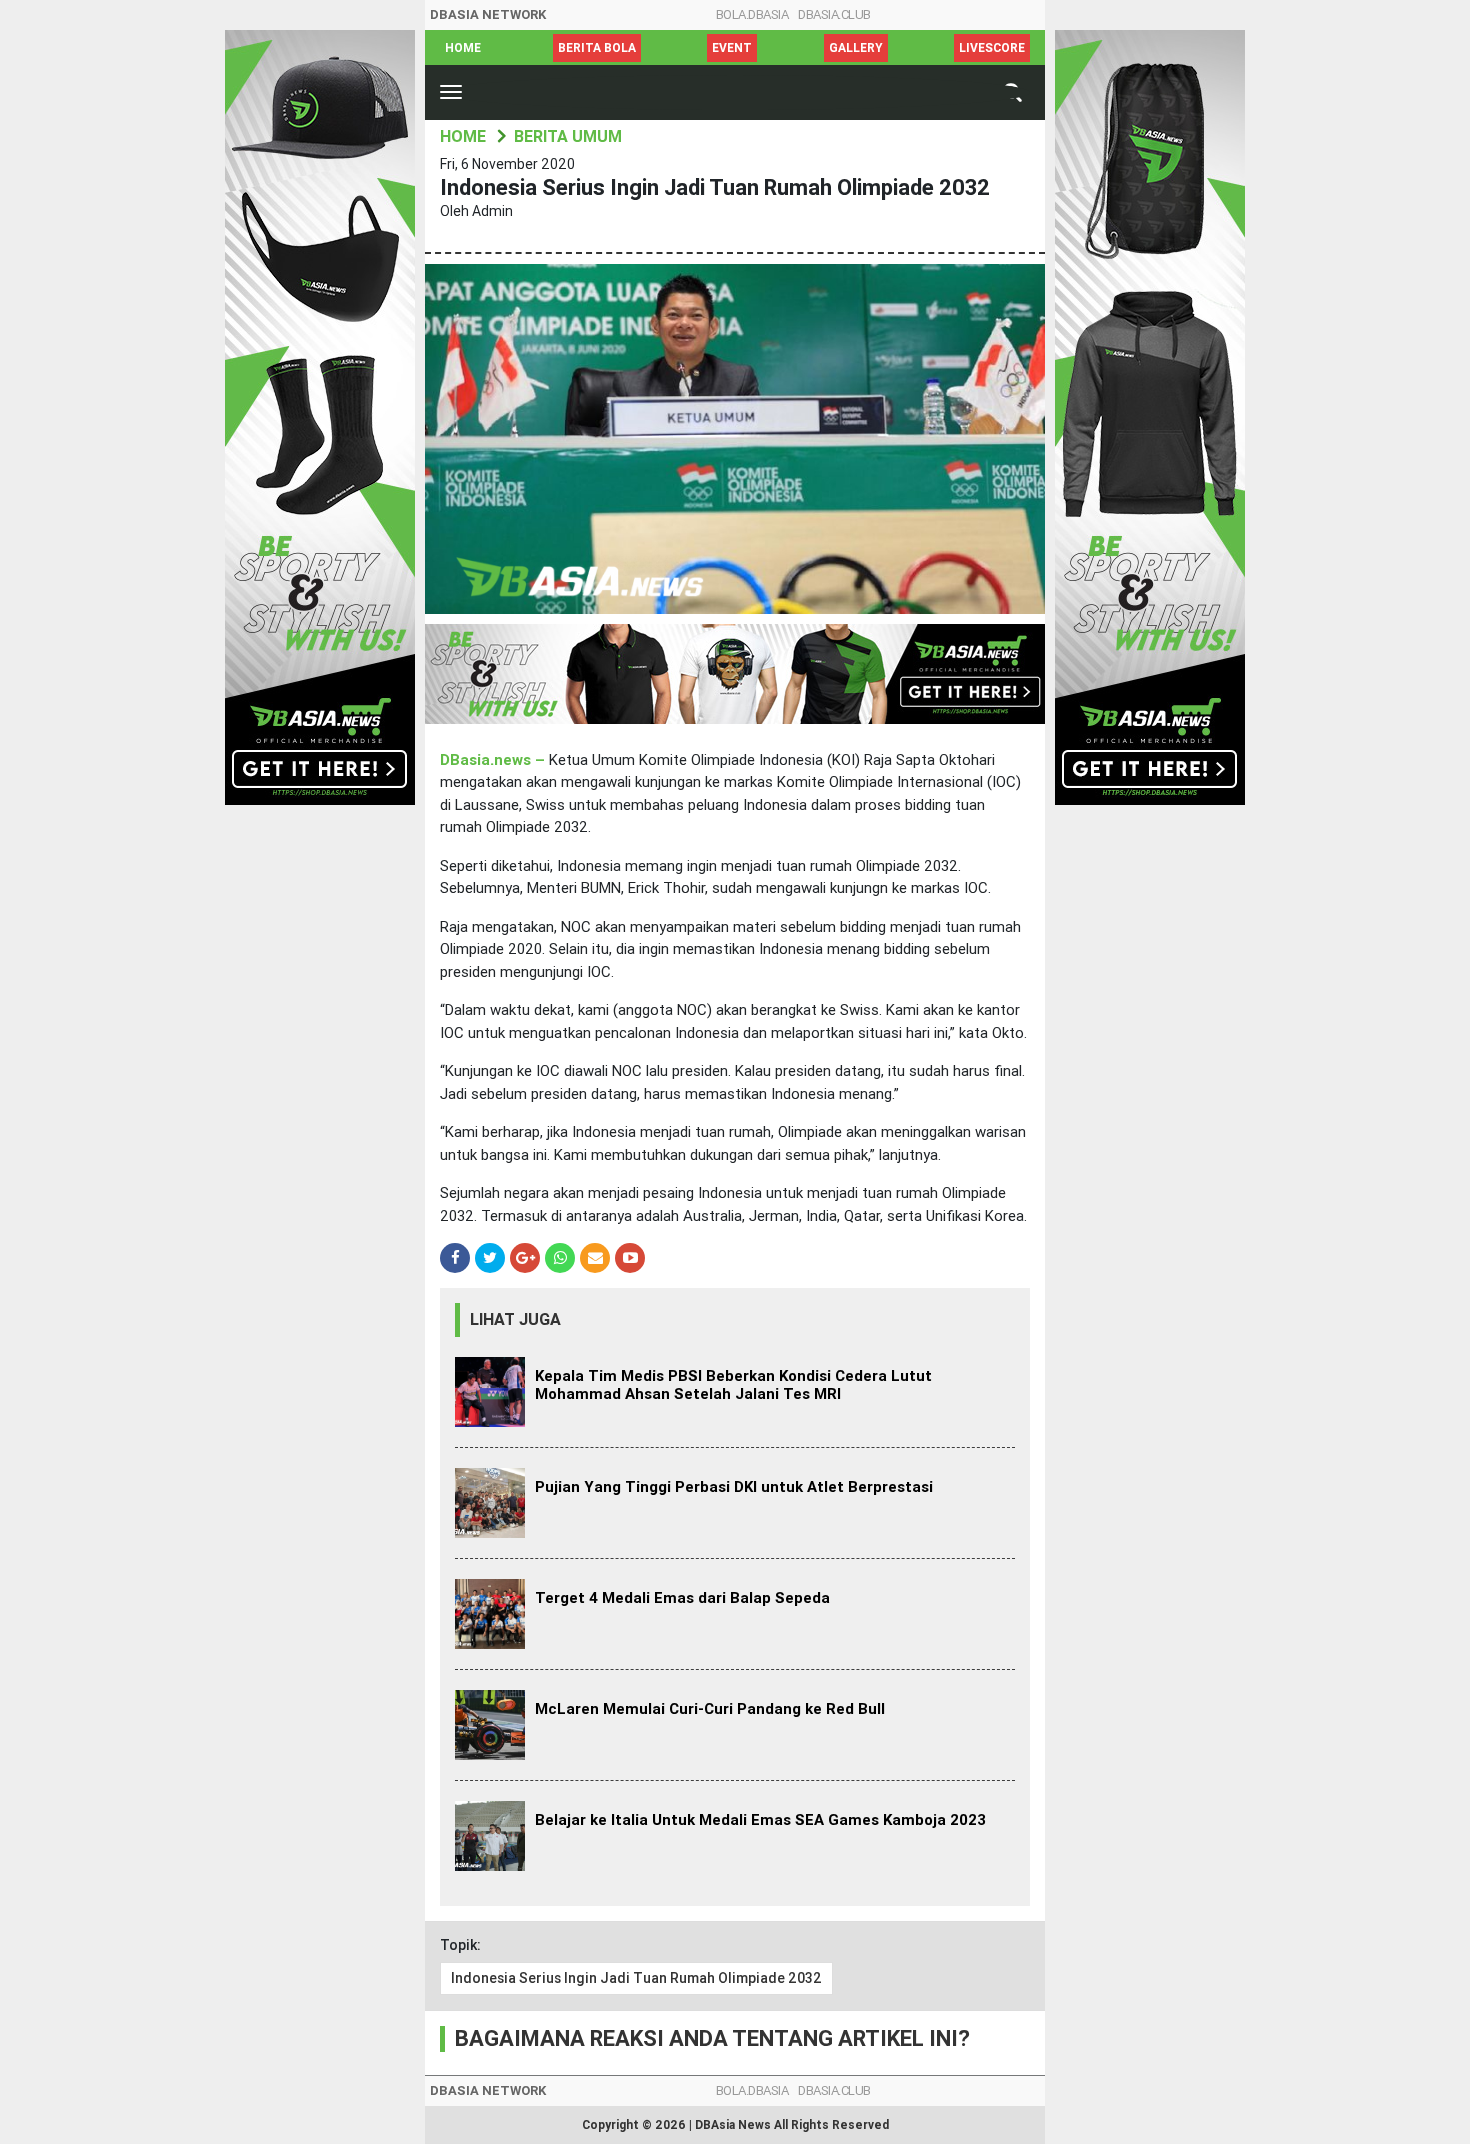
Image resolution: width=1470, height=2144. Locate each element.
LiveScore (992, 48)
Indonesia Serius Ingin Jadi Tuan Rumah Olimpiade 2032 (636, 1978)
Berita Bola (597, 48)
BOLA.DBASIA (752, 14)
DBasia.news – (494, 760)
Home (463, 48)
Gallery (856, 48)
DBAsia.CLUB (834, 14)
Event (732, 48)
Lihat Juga (515, 1319)
